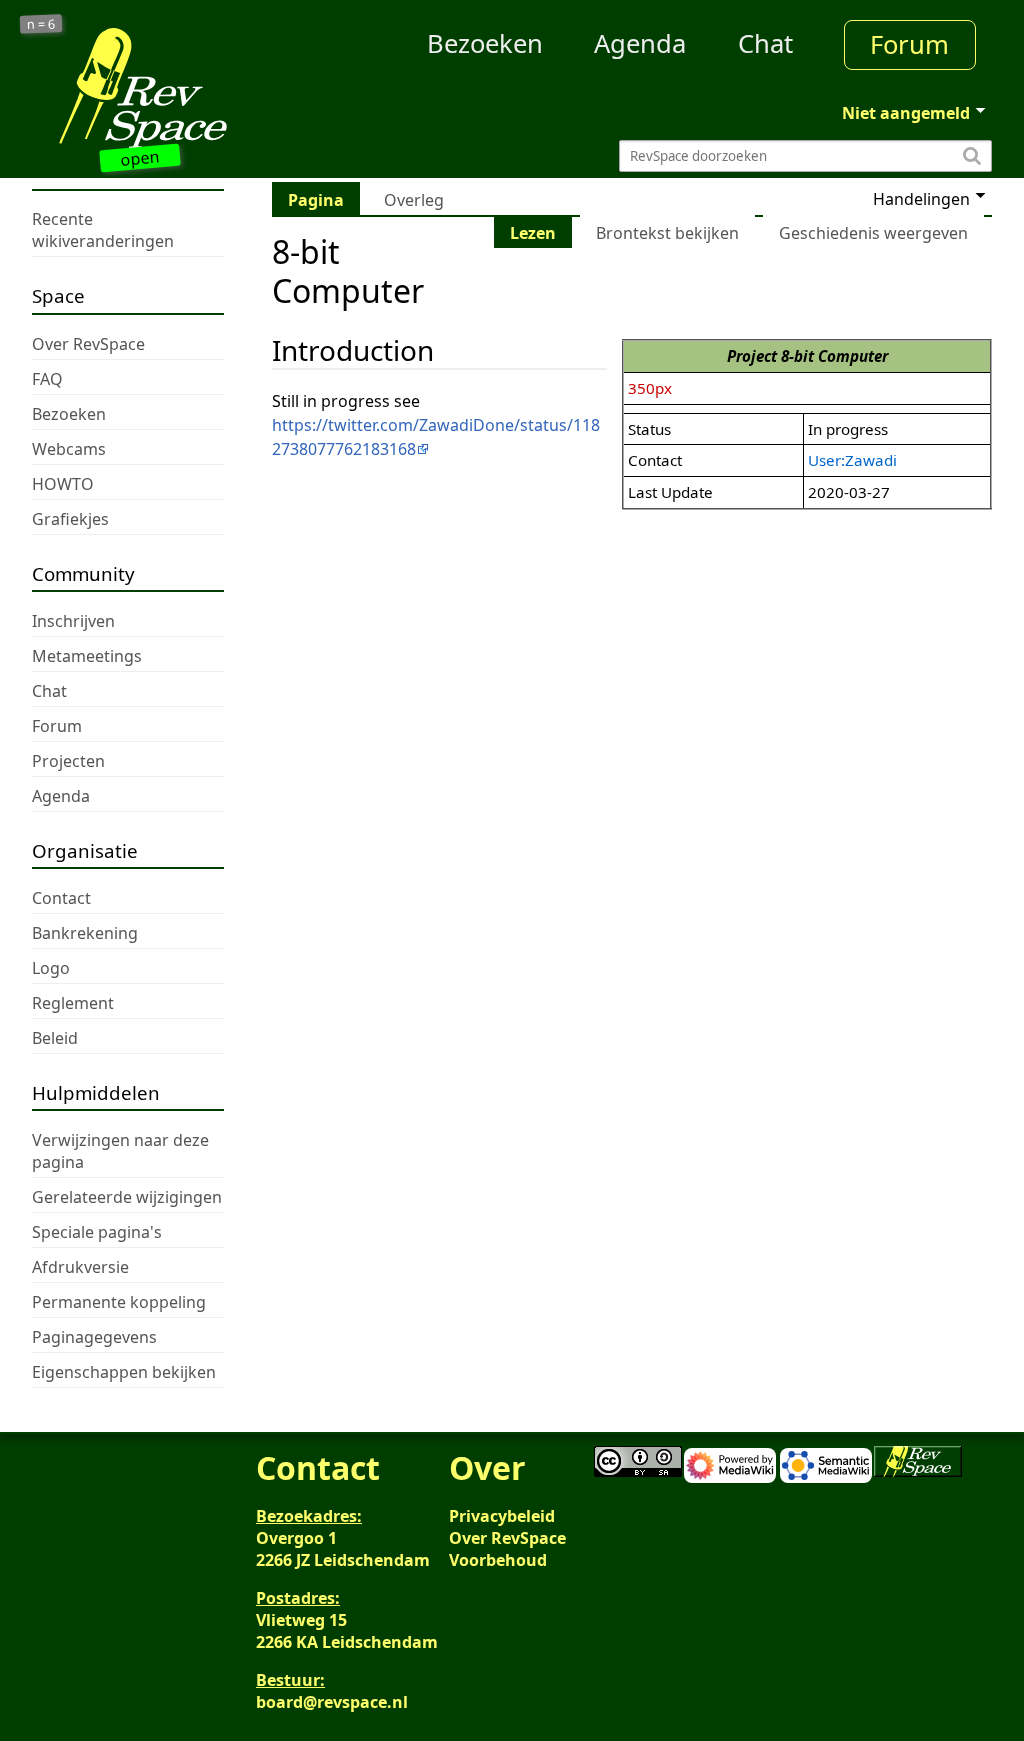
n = (41, 24)
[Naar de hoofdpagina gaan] (152, 88)
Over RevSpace (507, 1538)
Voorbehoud (498, 1560)
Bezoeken (485, 43)
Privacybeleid (502, 1516)
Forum (909, 44)
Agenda (640, 43)
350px (650, 388)
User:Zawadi (852, 460)
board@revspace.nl (332, 1702)
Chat (765, 43)
